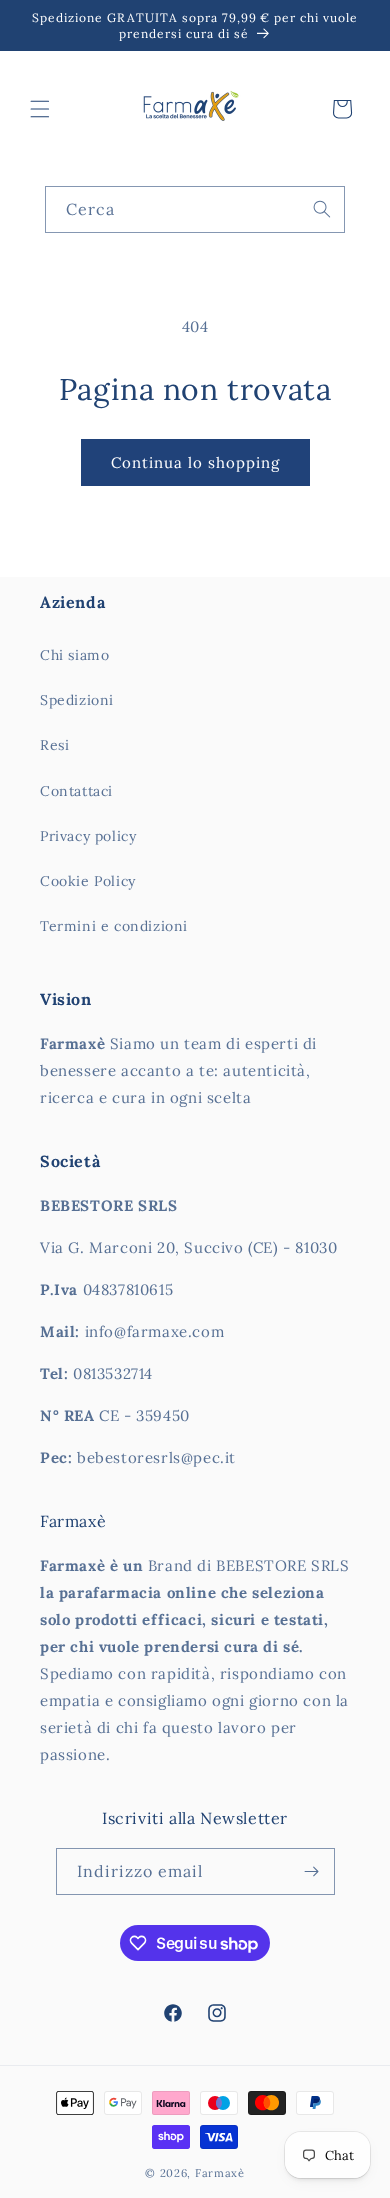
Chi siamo (74, 655)
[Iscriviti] (312, 1871)
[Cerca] (322, 209)
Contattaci (76, 791)
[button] (40, 109)
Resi (54, 745)
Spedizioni (77, 700)
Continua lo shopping (195, 462)
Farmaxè (220, 2173)
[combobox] (195, 209)
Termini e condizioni (114, 926)
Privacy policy (88, 836)
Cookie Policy (88, 881)
